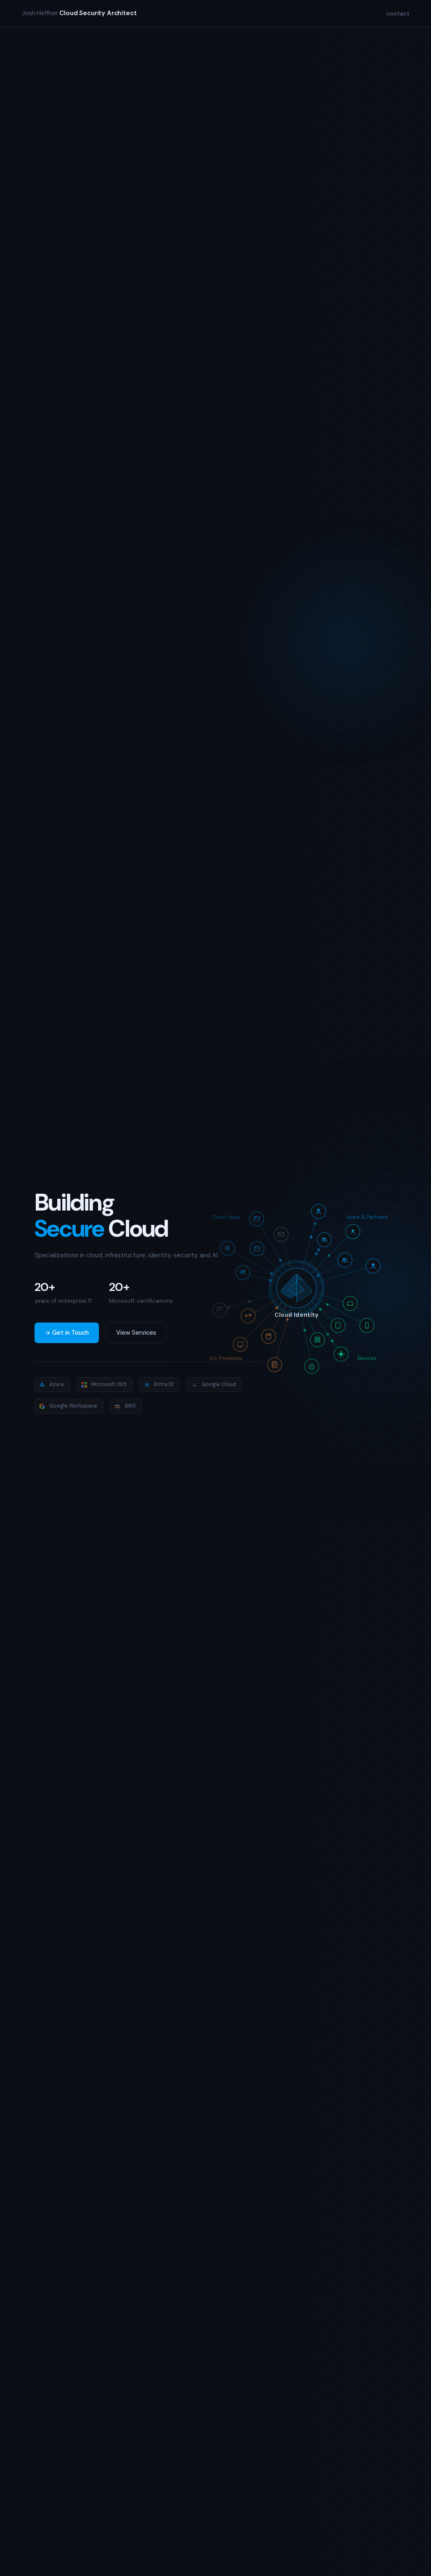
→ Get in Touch (67, 1333)
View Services (136, 1333)
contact (398, 13)
